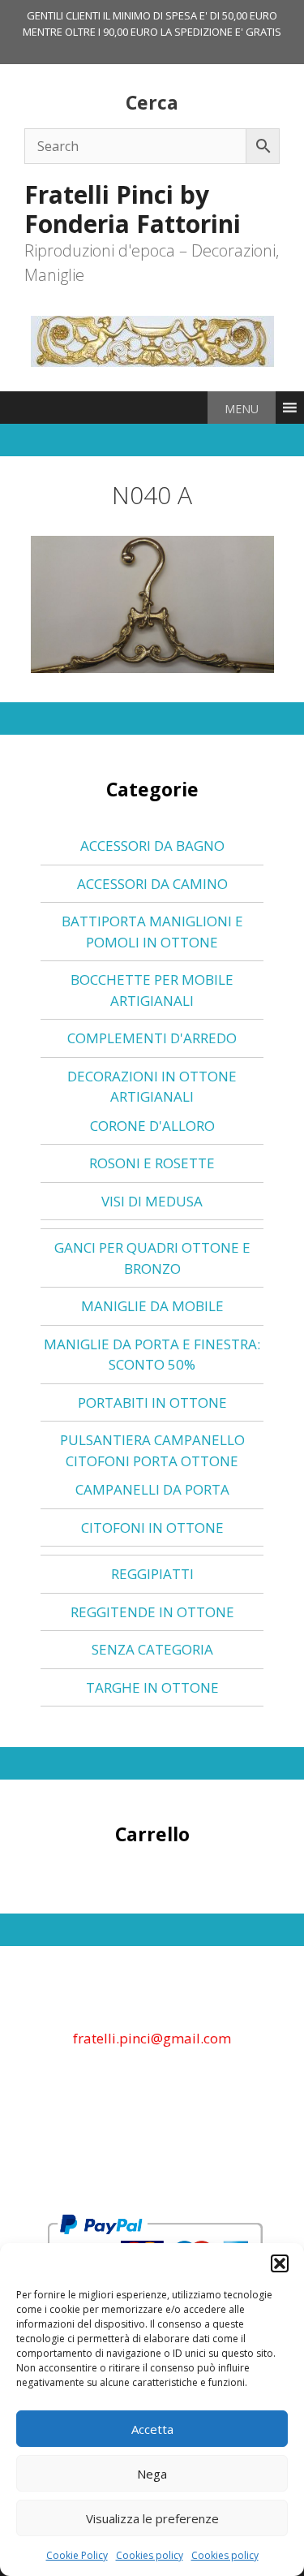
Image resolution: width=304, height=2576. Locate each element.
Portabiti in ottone (152, 1402)
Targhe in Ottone (152, 1687)
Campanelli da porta (152, 1489)
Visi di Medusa (152, 1201)
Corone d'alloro (152, 1126)
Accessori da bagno (152, 846)
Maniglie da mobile (152, 1306)
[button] (280, 2263)
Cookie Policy (77, 2555)
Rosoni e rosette (152, 1163)
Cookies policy (150, 2555)
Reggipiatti (152, 1574)
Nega (152, 2474)
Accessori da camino (152, 884)
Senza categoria (152, 1649)
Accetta (152, 2429)
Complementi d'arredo (152, 1038)
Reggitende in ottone (152, 1612)
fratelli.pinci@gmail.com (152, 2038)
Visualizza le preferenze (152, 2518)
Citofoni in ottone (152, 1527)
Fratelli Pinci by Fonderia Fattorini (133, 209)
